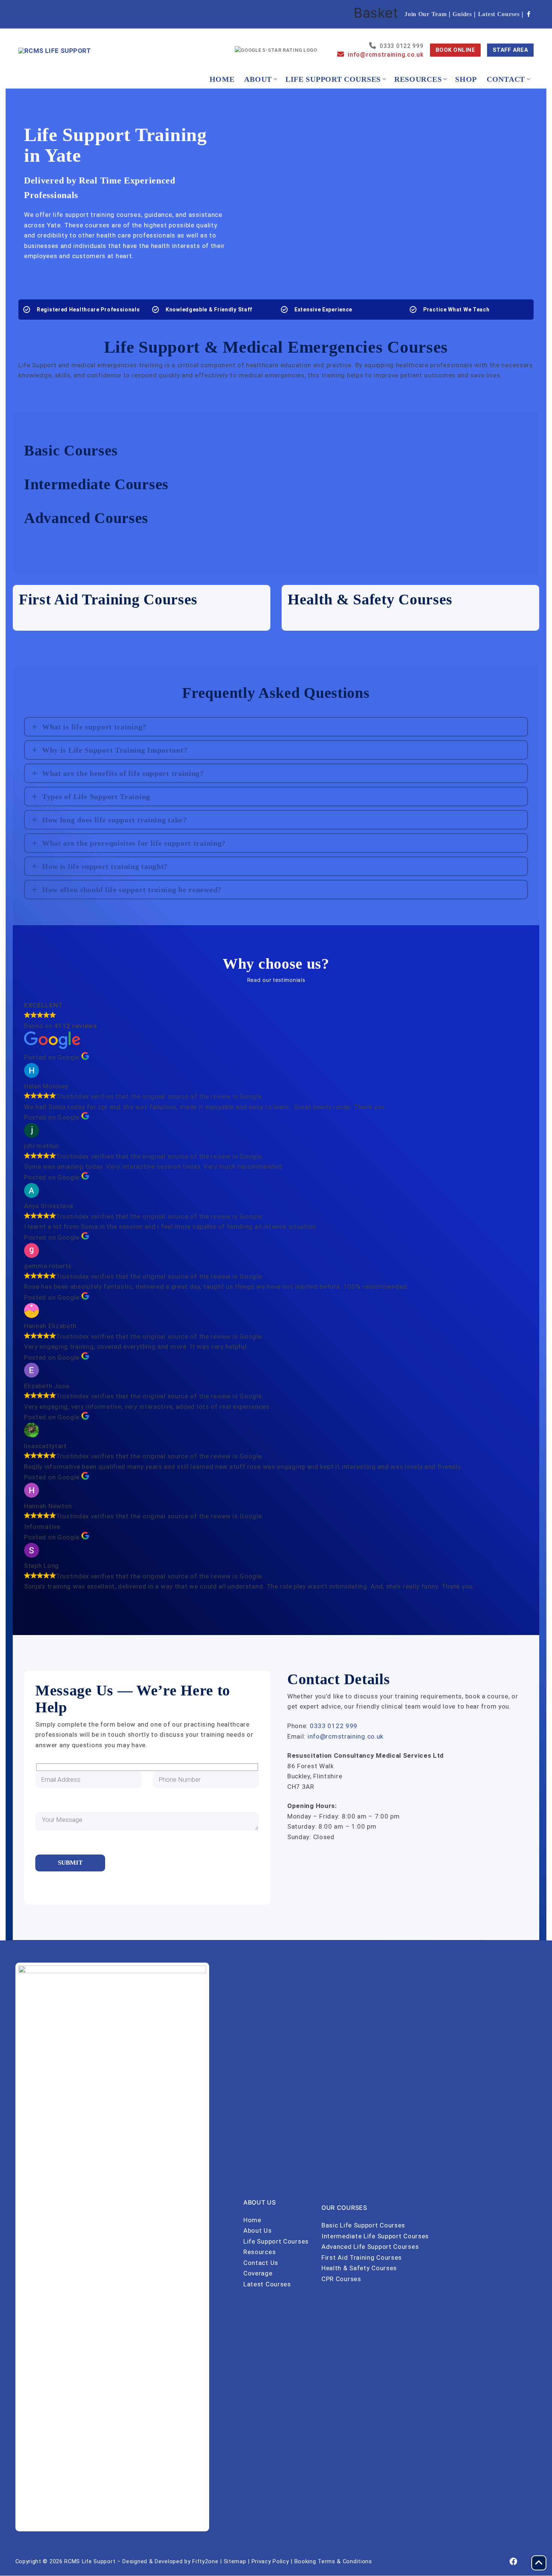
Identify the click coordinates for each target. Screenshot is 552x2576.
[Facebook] (529, 14)
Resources (259, 2252)
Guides (462, 14)
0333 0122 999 (334, 1726)
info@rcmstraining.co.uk (345, 1736)
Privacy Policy (270, 2561)
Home (252, 2220)
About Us (258, 2230)
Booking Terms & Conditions (333, 2561)
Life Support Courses (276, 2241)
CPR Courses (341, 2279)
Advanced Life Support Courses (370, 2247)
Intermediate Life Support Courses (375, 2236)
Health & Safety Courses (359, 2268)
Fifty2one (205, 2561)
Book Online (455, 50)
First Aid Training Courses (362, 2257)
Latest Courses (499, 14)
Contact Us (261, 2263)
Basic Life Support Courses (363, 2225)
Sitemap (235, 2561)
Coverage (258, 2273)
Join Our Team (425, 14)
